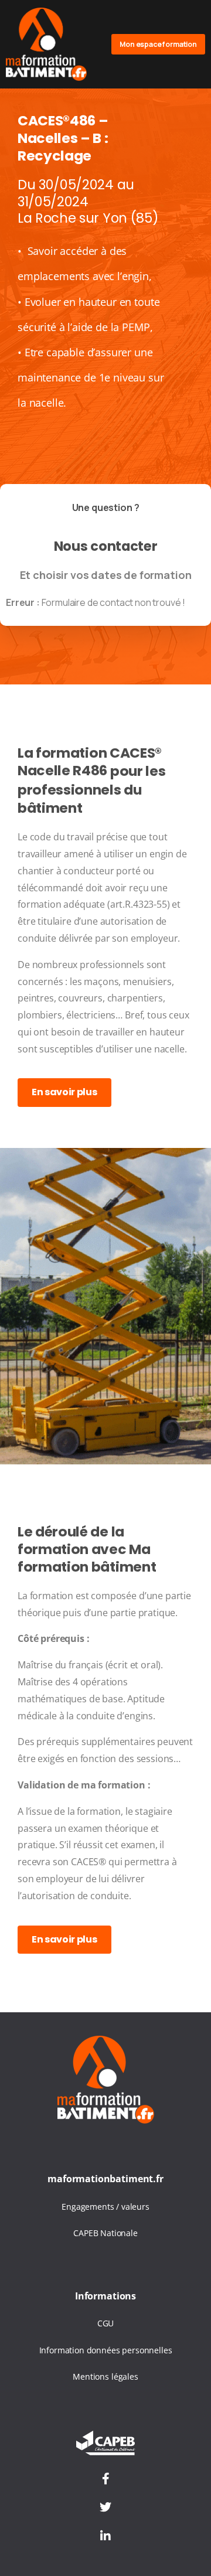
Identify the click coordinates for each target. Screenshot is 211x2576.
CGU (106, 2323)
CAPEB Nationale (105, 2233)
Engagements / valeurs (105, 2207)
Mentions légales (105, 2376)
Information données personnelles (106, 2350)
